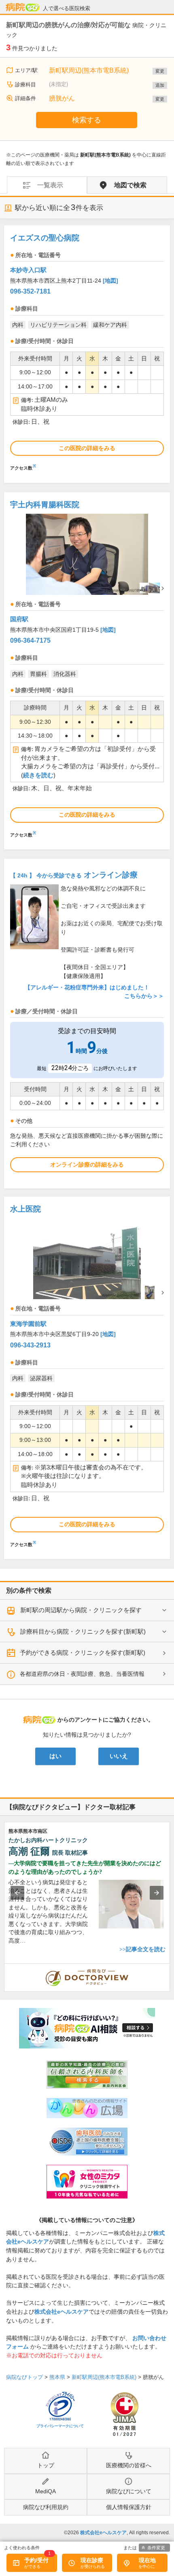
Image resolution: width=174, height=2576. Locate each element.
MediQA (46, 2491)
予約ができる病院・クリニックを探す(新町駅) (83, 1653)
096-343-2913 (30, 1345)
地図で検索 (130, 185)
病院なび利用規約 (46, 2507)
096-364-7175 (30, 640)
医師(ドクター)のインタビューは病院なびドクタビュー (170, 1968)
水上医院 (25, 1209)
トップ (46, 2465)
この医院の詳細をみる (87, 448)
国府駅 (19, 619)
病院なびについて (129, 2491)
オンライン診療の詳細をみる (87, 1165)
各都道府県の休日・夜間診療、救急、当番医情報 (82, 1674)
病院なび (23, 7)
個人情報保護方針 (129, 2507)
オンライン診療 (74, 875)
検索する (87, 120)
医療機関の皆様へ (129, 2465)
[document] (87, 350)
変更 (160, 71)
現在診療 (92, 2560)
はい (55, 1756)
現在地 (147, 2560)
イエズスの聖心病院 (45, 238)
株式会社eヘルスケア (62, 2312)
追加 (160, 85)
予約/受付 (36, 2560)
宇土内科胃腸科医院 (45, 505)
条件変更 (156, 2548)
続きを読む (38, 775)
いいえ (119, 1756)
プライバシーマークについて (60, 2426)
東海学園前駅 (28, 1324)
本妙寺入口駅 (28, 270)
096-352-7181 (30, 291)
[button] (17, 1893)
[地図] (110, 281)
